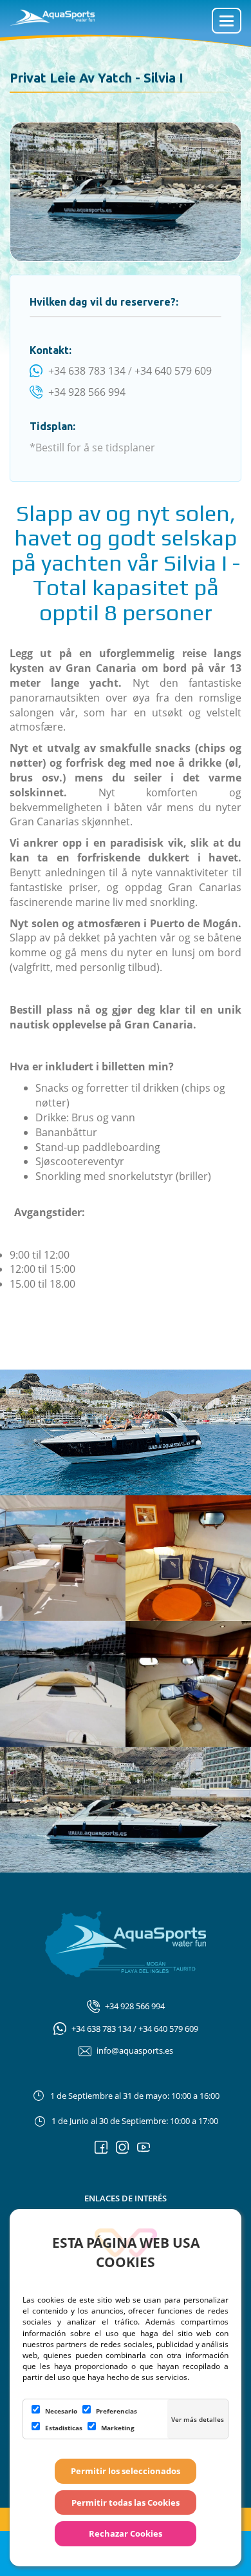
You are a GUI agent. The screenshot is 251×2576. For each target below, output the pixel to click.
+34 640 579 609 (173, 371)
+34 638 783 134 (87, 371)
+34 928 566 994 (87, 392)
